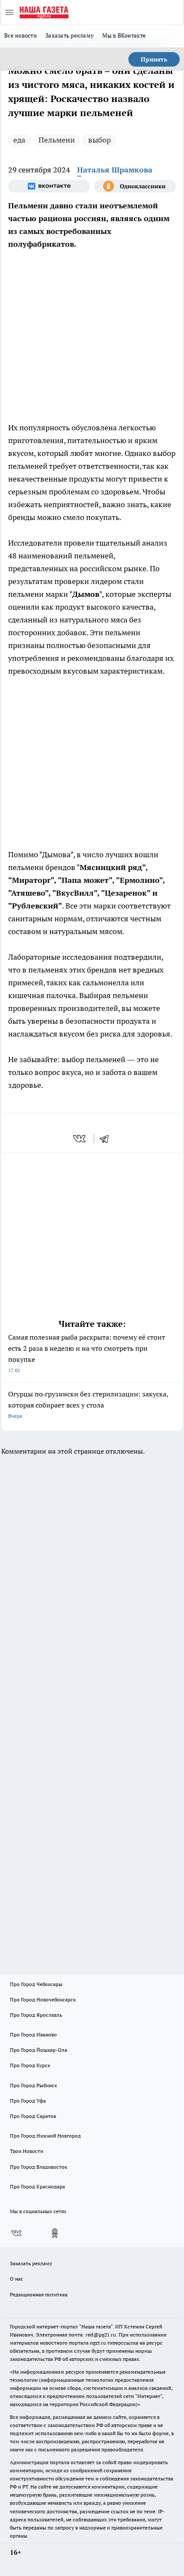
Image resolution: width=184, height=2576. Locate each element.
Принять (154, 59)
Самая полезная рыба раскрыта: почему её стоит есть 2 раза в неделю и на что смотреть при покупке (87, 1353)
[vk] (80, 1139)
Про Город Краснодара (37, 2186)
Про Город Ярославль (36, 2015)
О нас (16, 2279)
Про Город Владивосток (39, 2167)
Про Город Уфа (28, 2101)
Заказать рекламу (70, 35)
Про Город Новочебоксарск (43, 1999)
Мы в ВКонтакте (124, 35)
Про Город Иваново (33, 2034)
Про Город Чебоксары (36, 1984)
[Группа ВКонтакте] (49, 186)
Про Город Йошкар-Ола (39, 2050)
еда (19, 140)
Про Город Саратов (33, 2116)
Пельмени (57, 140)
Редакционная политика (39, 2294)
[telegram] (107, 1139)
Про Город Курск (30, 2065)
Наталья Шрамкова (115, 170)
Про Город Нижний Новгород (45, 2136)
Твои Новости (27, 2151)
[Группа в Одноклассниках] (135, 186)
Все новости (21, 35)
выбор (99, 140)
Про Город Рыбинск (33, 2085)
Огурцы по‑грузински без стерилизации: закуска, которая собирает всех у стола (88, 1404)
